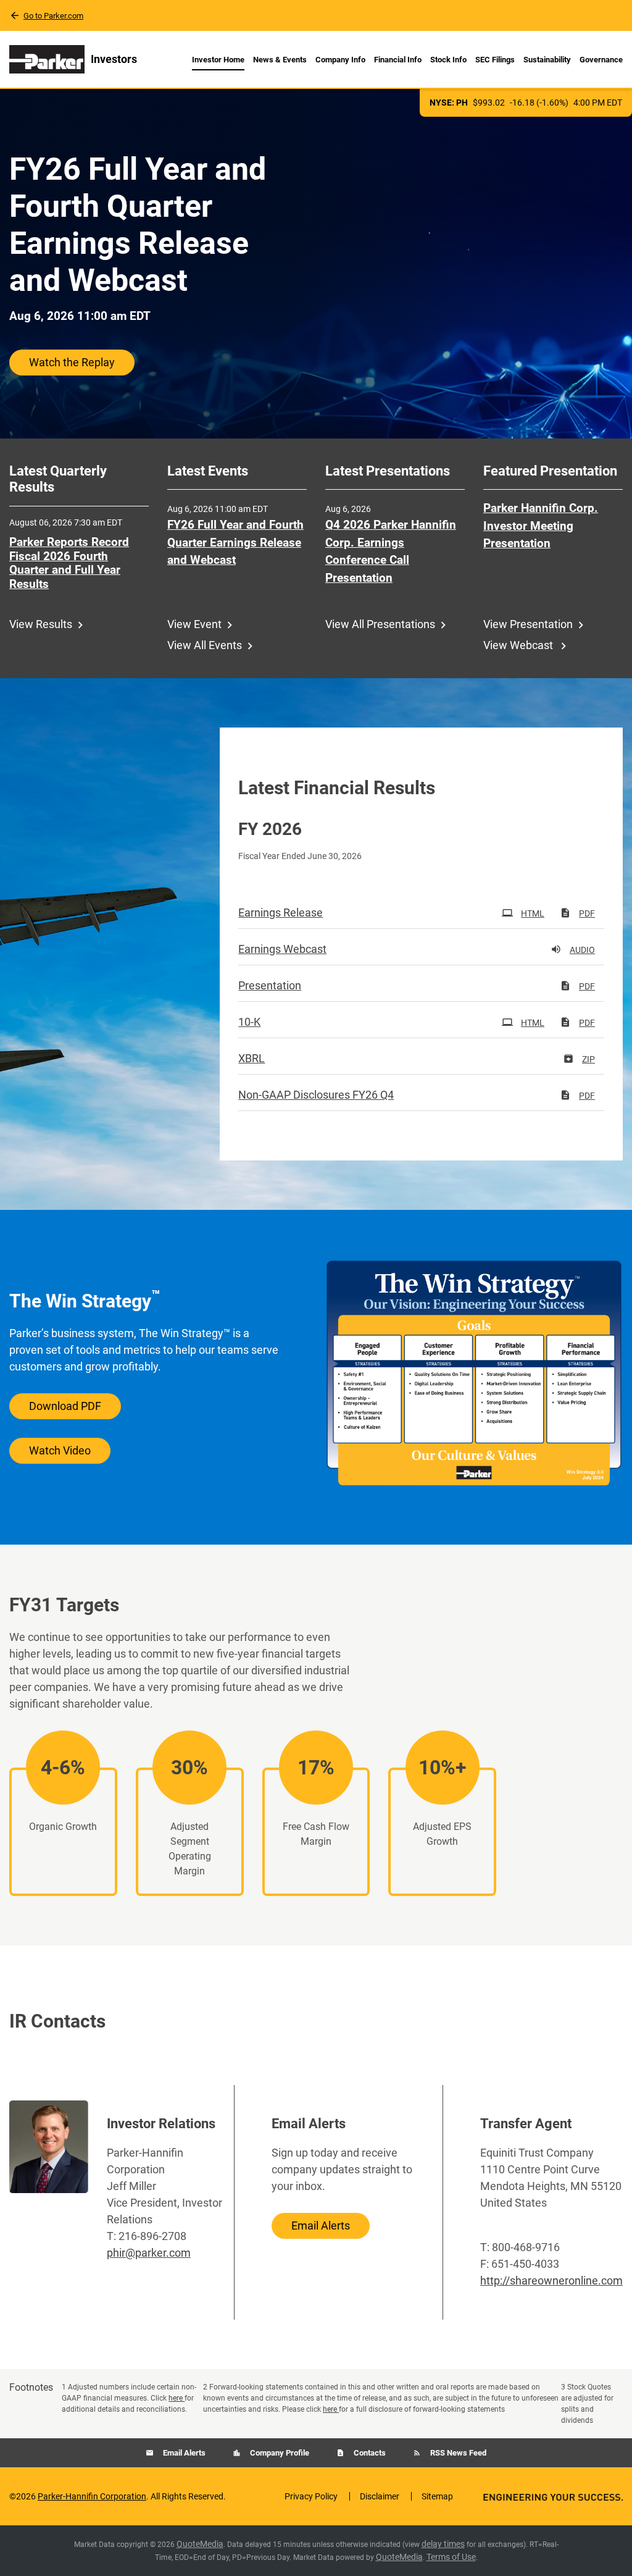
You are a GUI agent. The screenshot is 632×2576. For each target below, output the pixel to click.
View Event (194, 624)
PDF (587, 913)
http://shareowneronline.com (551, 2280)
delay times (443, 2544)
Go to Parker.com (53, 16)
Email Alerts (321, 2226)
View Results (41, 624)
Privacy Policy (311, 2496)
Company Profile (279, 2453)
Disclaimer (380, 2496)
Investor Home (218, 60)
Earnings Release (281, 913)
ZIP (588, 1059)
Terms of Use (451, 2557)
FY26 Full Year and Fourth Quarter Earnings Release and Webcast (235, 542)
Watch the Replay (72, 362)
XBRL (252, 1058)
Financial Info (398, 60)
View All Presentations (380, 624)
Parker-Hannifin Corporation (92, 2496)
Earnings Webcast (282, 949)
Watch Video (60, 1450)
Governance (601, 60)
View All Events (205, 645)
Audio (582, 950)
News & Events (280, 60)
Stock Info (448, 60)
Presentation (270, 985)
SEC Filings (495, 60)
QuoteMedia (200, 2544)
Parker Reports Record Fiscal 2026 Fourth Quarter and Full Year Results (69, 563)
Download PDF (65, 1406)
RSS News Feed (457, 2453)
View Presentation (528, 624)
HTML (533, 913)
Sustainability (547, 60)
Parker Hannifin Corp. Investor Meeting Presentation (541, 526)
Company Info (340, 60)
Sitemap (437, 2496)
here (177, 2398)
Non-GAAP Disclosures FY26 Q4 (316, 1095)
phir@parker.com (149, 2253)
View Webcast (519, 645)
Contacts (369, 2453)
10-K (249, 1022)
